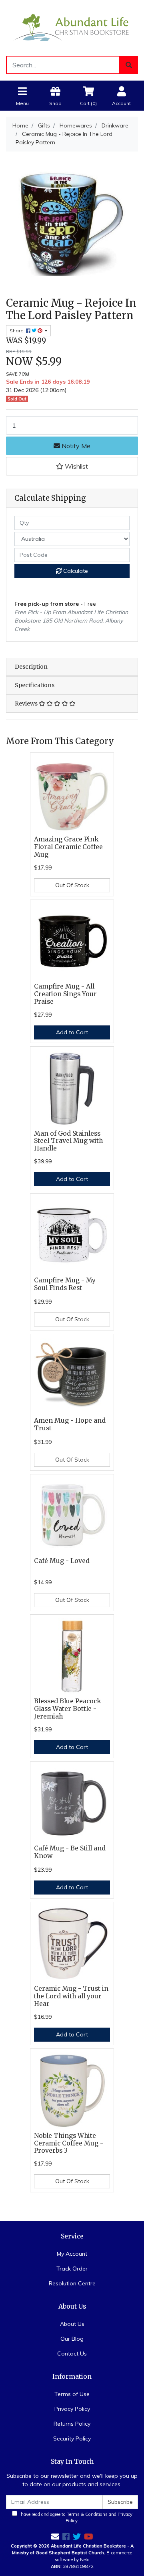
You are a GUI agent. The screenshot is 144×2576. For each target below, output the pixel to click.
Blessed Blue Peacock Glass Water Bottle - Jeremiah (68, 1709)
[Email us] (55, 2537)
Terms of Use (72, 2394)
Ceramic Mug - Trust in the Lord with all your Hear (71, 1996)
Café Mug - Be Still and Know (70, 1852)
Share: (18, 331)
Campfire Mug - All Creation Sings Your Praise (65, 994)
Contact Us (72, 2354)
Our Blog (72, 2339)
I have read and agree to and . (75, 2518)
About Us (72, 2324)
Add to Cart (72, 1032)
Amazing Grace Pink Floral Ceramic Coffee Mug (68, 847)
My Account (72, 2254)
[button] (72, 466)
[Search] (129, 65)
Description (31, 667)
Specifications (35, 685)
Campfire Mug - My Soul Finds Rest (65, 1284)
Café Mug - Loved (62, 1561)
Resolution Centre (72, 2283)
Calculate (75, 571)
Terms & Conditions (87, 2514)
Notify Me (75, 446)
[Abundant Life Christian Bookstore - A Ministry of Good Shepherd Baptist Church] (72, 27)
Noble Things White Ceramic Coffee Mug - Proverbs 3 (69, 2143)
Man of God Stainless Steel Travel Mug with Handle (68, 1141)
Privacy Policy (72, 2409)
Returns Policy (72, 2424)
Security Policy (72, 2439)
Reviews (27, 704)
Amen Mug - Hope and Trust (70, 1424)
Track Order (72, 2269)
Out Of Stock (72, 885)
